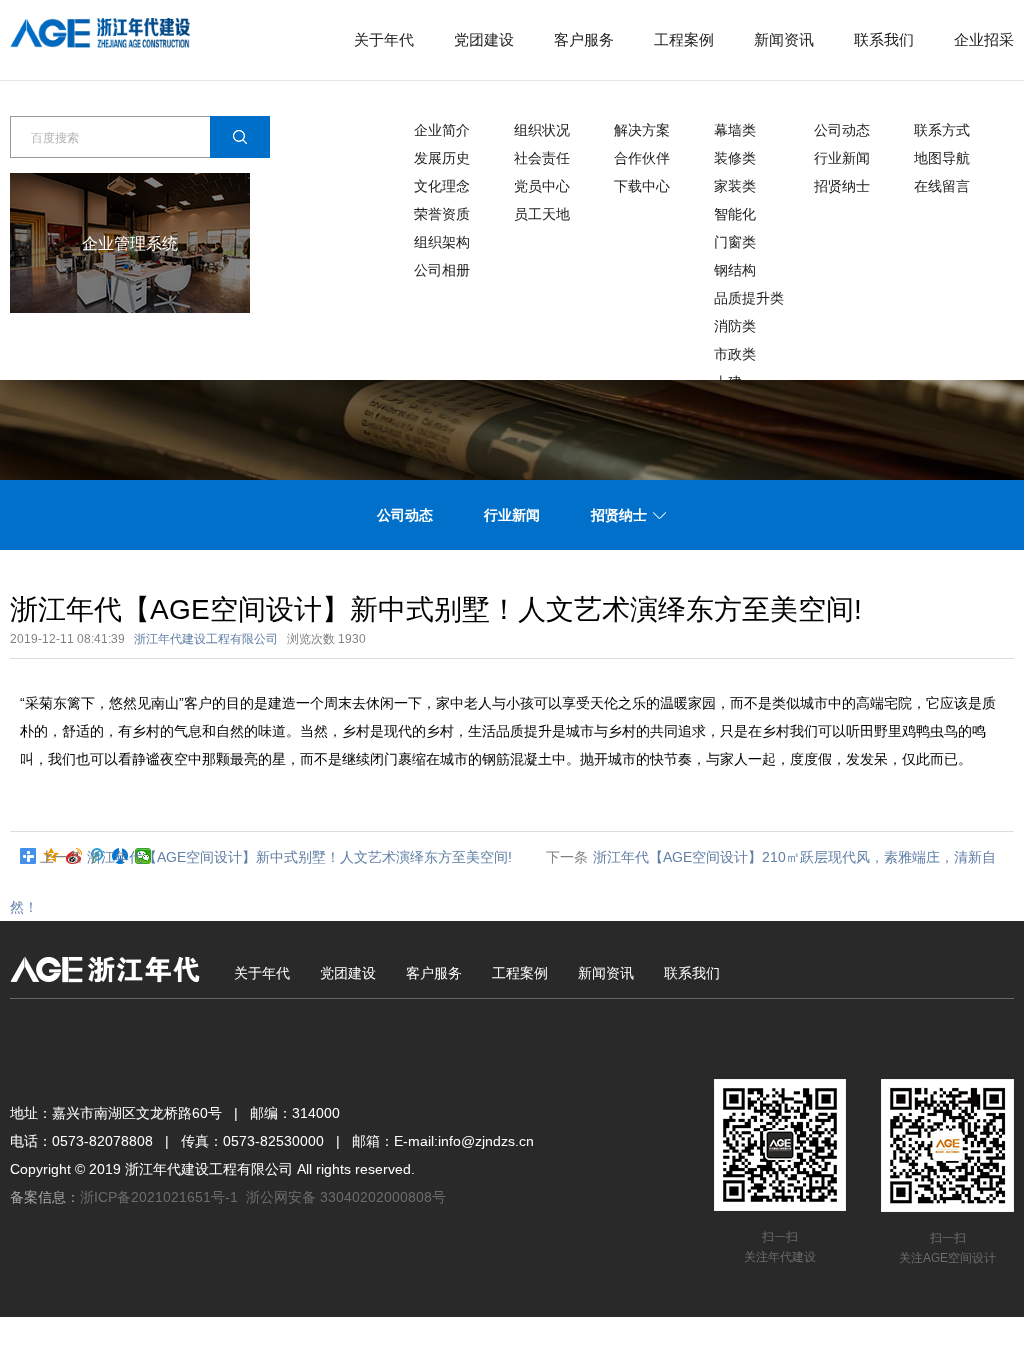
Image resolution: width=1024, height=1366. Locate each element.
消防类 (735, 326)
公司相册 (442, 270)
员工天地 (542, 214)
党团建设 (484, 39)
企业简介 (442, 130)
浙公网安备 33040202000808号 (346, 1197)
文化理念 (442, 186)
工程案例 (684, 39)
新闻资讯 (784, 39)
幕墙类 (735, 130)
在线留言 (942, 186)
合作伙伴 (642, 158)
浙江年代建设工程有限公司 (206, 639)
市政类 (735, 354)
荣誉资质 (442, 214)
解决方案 (642, 130)
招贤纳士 (842, 186)
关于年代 (384, 39)
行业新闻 (842, 158)
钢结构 (735, 270)
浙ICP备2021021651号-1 (159, 1197)
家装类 (735, 186)
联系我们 (884, 39)
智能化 (735, 214)
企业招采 (984, 39)
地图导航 (942, 158)
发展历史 (442, 158)
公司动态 (842, 130)
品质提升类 (749, 298)
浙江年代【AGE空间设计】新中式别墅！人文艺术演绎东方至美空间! (299, 857)
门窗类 (735, 242)
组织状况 (542, 130)
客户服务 (584, 39)
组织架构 (442, 242)
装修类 (735, 158)
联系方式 (942, 130)
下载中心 (642, 186)
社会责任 (542, 158)
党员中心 (542, 186)
